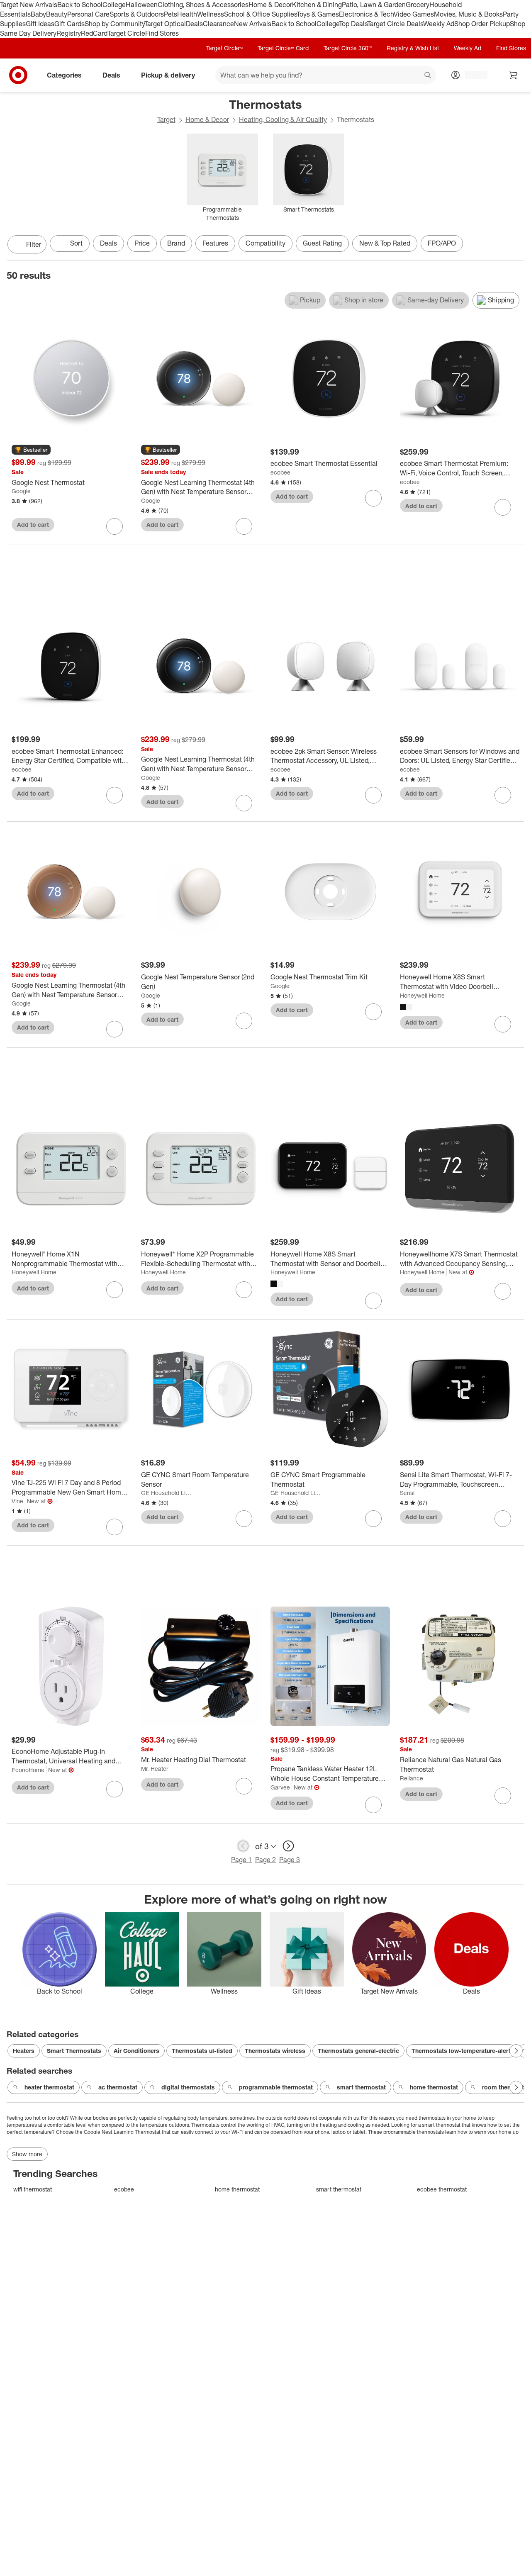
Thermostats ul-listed (202, 2051)
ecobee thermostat (442, 2189)
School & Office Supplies (260, 14)
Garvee (280, 1787)
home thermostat (434, 2087)
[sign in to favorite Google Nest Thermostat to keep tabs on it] (114, 526)
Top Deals (353, 24)
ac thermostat (118, 2087)
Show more (27, 2154)
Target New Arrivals (29, 5)
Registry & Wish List (413, 48)
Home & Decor (270, 5)
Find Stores (162, 33)
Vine (17, 1501)
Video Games (414, 14)
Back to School (80, 5)
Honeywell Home (422, 995)
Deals (194, 24)
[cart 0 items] (514, 75)
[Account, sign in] (472, 75)
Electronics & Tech (366, 14)
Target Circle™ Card (283, 48)
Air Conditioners (136, 2051)
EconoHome (28, 1770)
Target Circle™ (224, 48)
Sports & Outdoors (137, 14)
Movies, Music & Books (468, 14)
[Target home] (18, 75)
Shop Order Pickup (482, 24)
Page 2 (265, 1860)
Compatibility (265, 243)
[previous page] (243, 1846)
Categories (64, 75)
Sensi (407, 1493)
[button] (31, 450)
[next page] (288, 1846)
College (114, 5)
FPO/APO (442, 243)
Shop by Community (114, 24)
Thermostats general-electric (358, 2051)
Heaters (24, 2051)
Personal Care (88, 14)
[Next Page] (516, 245)
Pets (171, 14)
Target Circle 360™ (348, 48)
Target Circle (126, 33)
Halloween (142, 5)
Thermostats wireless (275, 2051)
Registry (69, 33)
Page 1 (241, 1860)
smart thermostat (361, 2087)
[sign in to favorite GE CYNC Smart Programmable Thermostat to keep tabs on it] (373, 1519)
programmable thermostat (276, 2087)
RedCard (94, 33)
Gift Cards (69, 24)
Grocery (418, 5)
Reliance (412, 1778)
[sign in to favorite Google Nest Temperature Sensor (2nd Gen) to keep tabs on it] (244, 1021)
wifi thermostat (33, 2189)
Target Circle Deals (395, 24)
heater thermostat (49, 2087)
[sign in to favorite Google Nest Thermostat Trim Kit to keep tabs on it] (373, 1012)
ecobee (280, 472)
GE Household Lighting (167, 1493)
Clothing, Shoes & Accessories (203, 5)
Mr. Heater (155, 1769)
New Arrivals (253, 24)
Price (142, 243)
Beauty (57, 14)
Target (166, 119)
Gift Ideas (40, 24)
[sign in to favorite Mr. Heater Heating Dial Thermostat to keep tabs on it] (244, 1786)
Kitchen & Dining (317, 5)
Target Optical (165, 24)
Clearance (218, 24)
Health (187, 14)
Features (215, 243)
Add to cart (33, 525)
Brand (176, 243)
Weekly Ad (439, 24)
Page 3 (290, 1860)
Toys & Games (318, 14)
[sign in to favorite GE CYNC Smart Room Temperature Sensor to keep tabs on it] (244, 1519)
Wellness (211, 14)
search (428, 76)
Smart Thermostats (74, 2051)
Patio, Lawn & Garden (374, 5)
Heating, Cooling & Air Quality (283, 119)
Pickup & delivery (168, 75)
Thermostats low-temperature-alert (461, 2051)
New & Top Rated (385, 243)
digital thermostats (188, 2087)
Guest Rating (322, 243)
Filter (34, 244)
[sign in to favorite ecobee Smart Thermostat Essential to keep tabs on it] (373, 498)
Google (21, 491)
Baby (38, 14)
